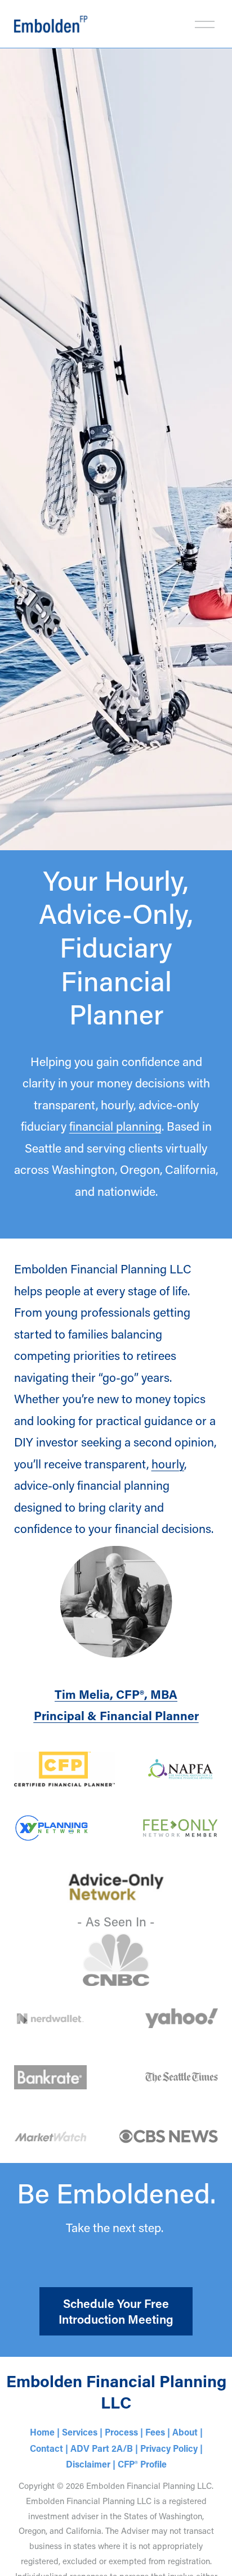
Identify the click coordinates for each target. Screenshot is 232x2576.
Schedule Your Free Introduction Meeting (116, 2311)
